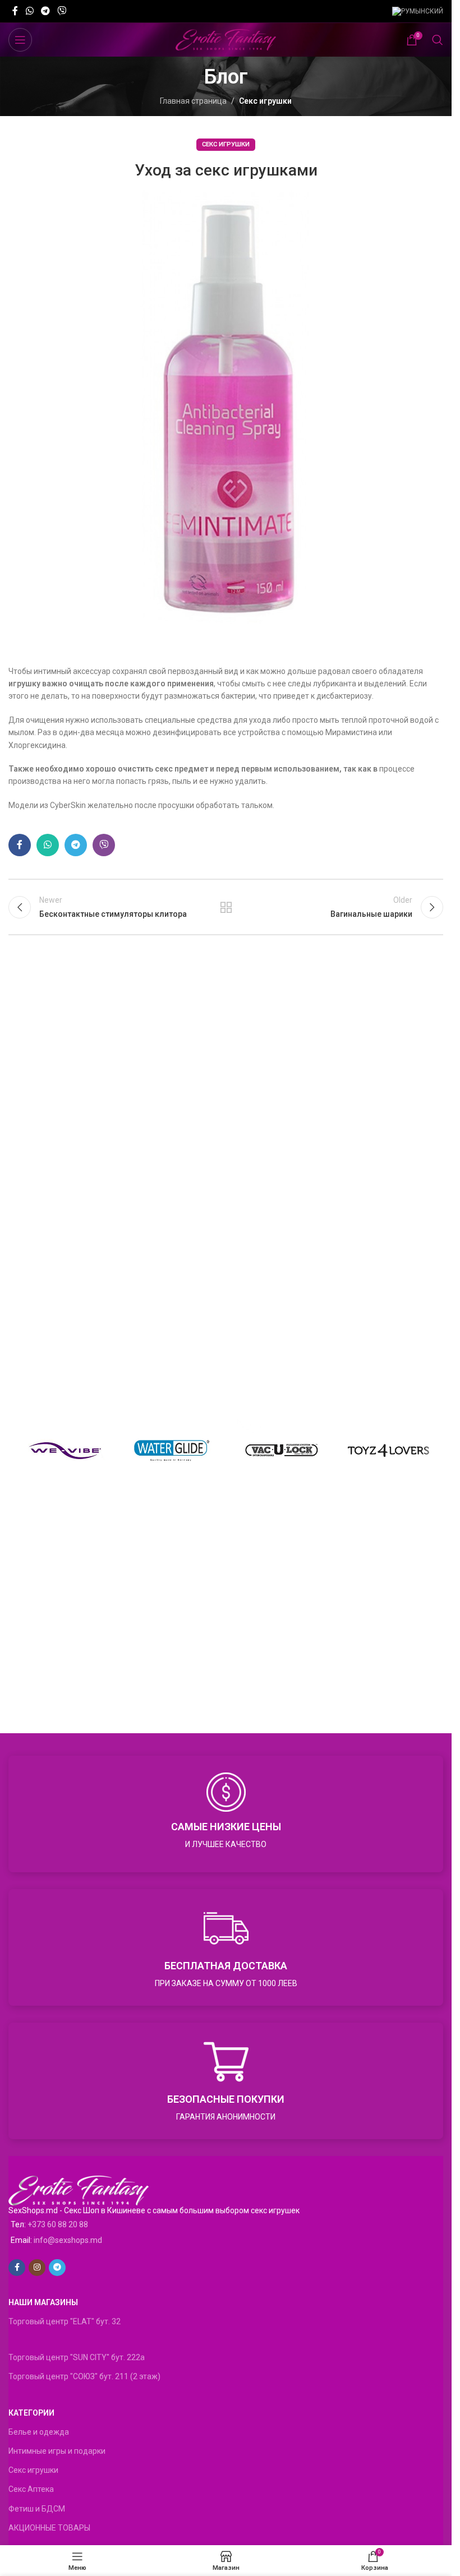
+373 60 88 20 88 (58, 2224)
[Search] (438, 40)
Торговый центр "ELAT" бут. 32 (65, 2321)
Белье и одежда (39, 2432)
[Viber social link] (62, 11)
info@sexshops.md (68, 2240)
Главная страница (193, 101)
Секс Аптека (31, 2489)
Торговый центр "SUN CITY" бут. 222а (77, 2357)
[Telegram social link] (45, 11)
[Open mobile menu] (20, 40)
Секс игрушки (265, 101)
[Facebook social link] (15, 11)
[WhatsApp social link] (29, 11)
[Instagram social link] (37, 2268)
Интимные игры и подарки (57, 2451)
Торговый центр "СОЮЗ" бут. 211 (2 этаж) (84, 2376)
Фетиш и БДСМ (37, 2509)
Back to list (226, 907)
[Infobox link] (226, 1814)
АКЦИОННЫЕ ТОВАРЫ (49, 2528)
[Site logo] (226, 39)
